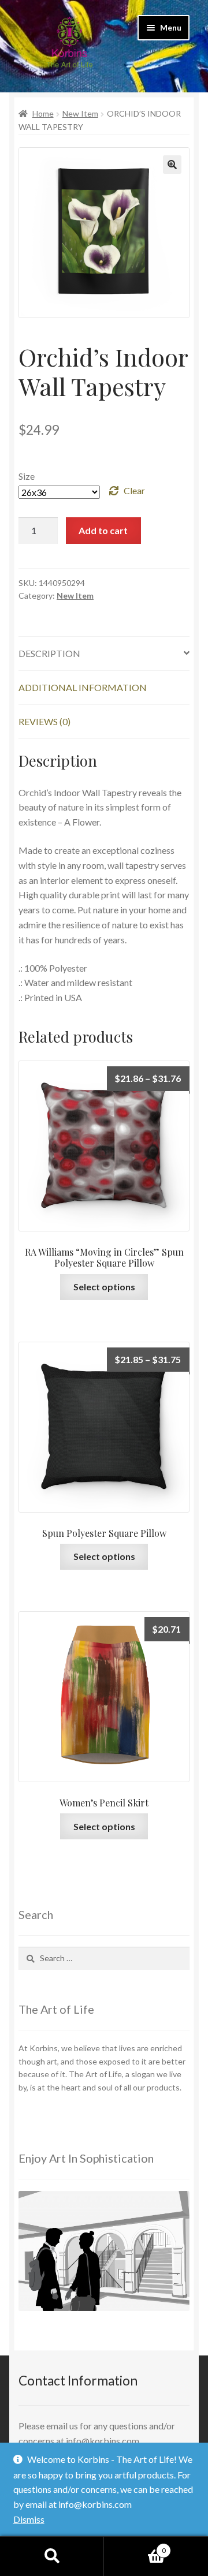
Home (43, 113)
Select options (104, 1287)
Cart (135, 2547)
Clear (134, 490)
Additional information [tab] (83, 687)
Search (52, 2556)
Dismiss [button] (29, 2519)
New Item (80, 113)
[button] (172, 165)
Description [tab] (49, 653)
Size (27, 476)
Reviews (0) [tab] (44, 721)
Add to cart (103, 530)
